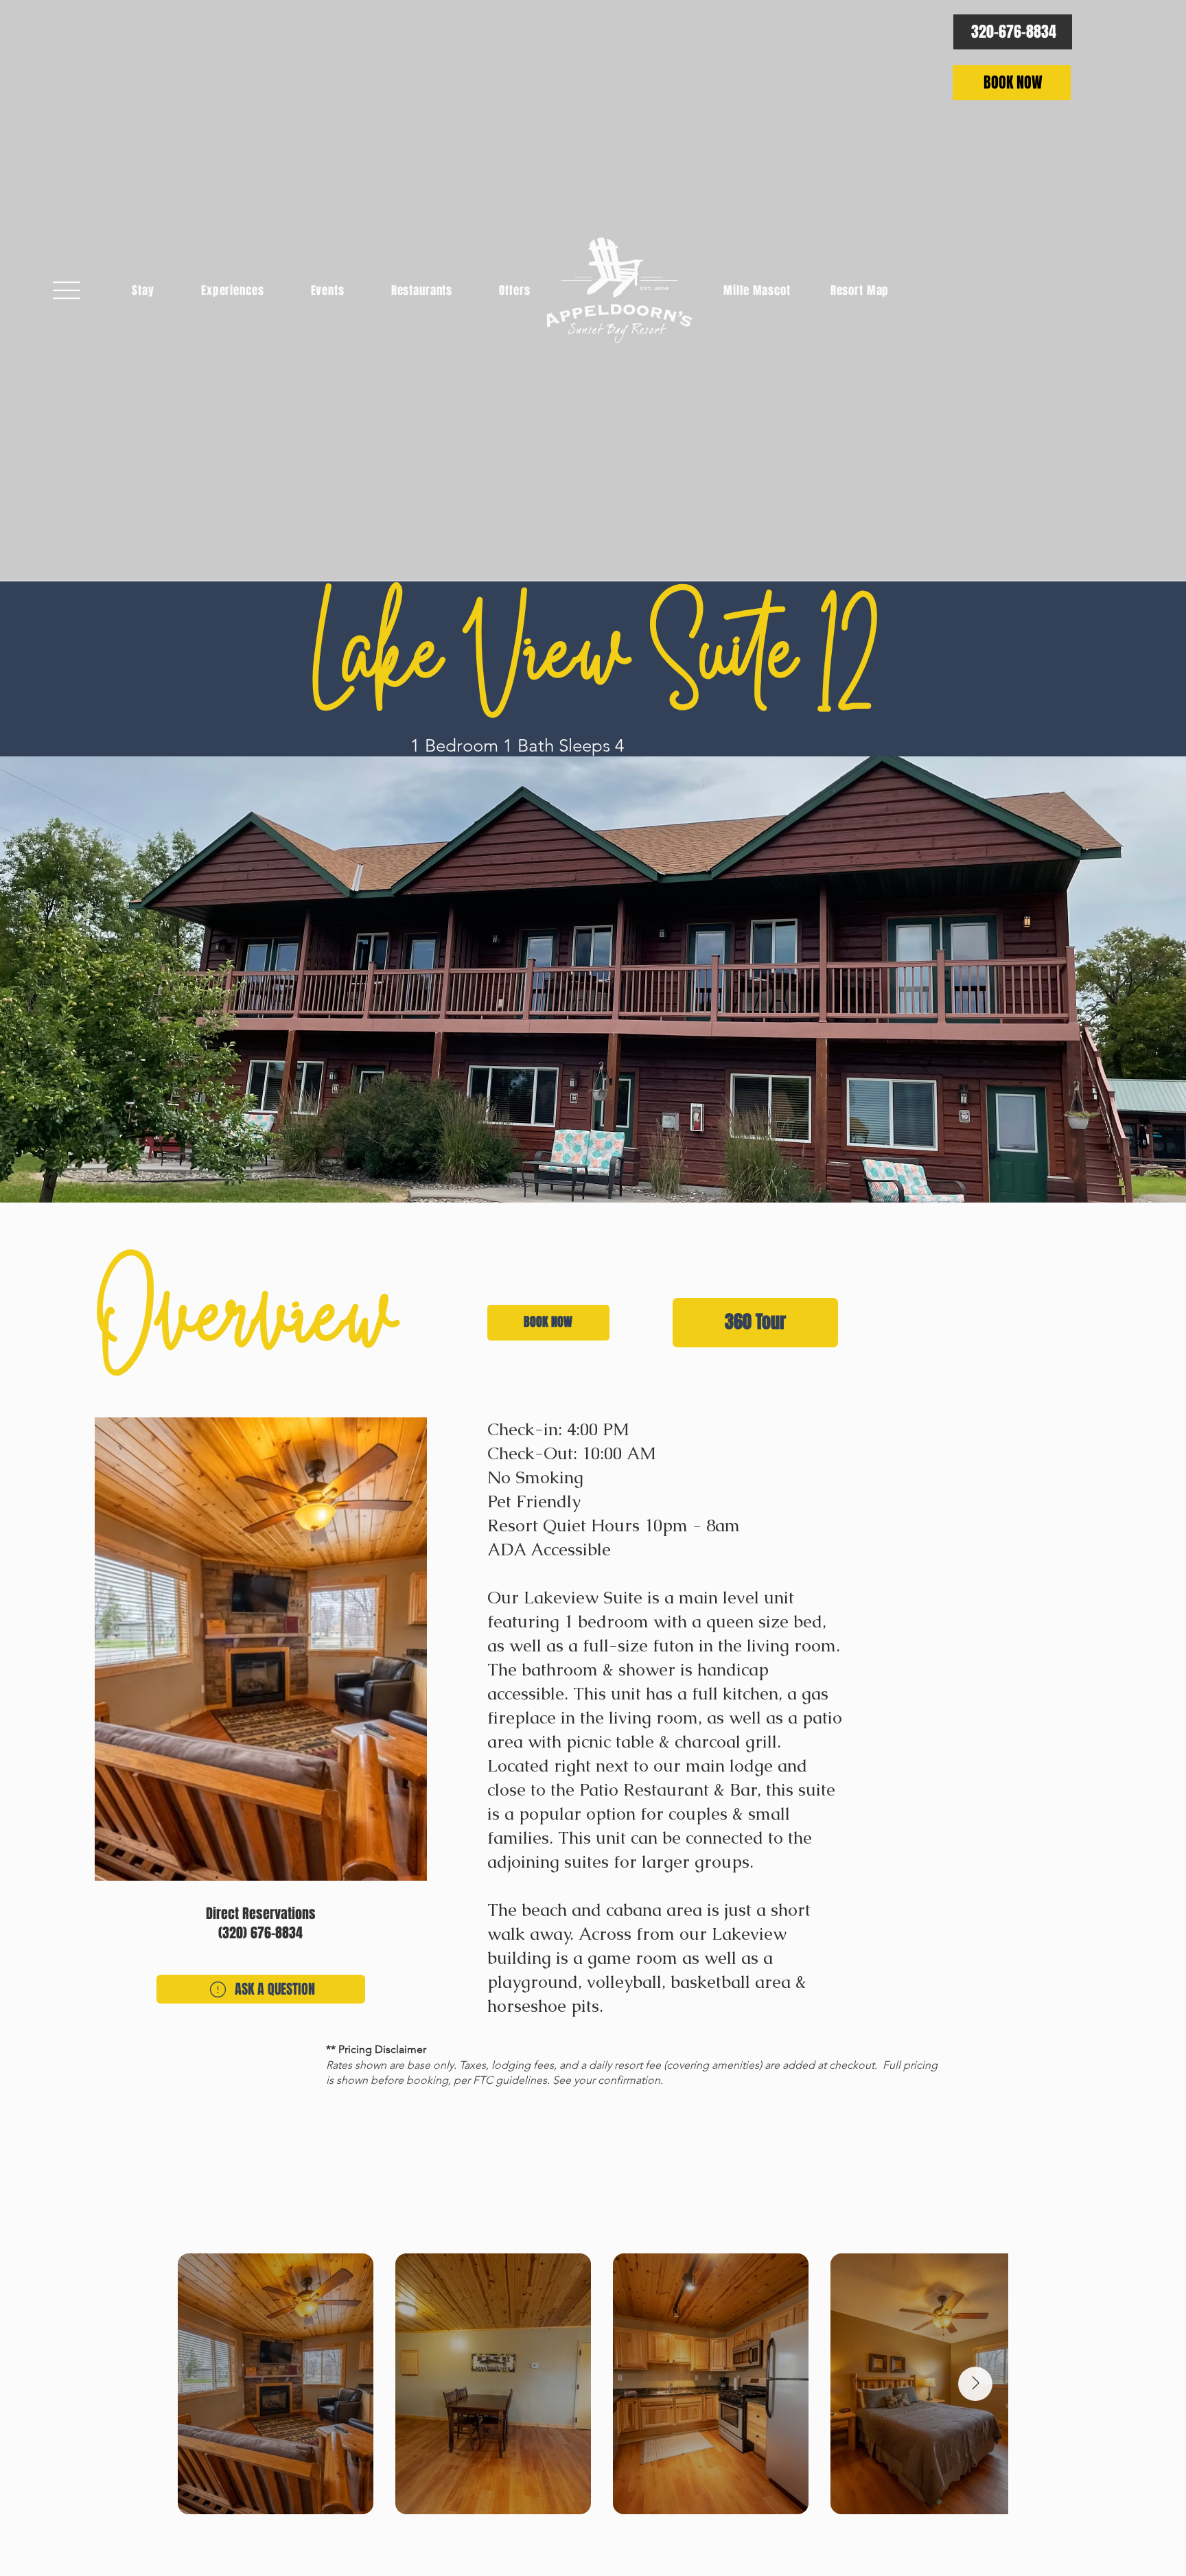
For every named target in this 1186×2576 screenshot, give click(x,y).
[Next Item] (975, 2384)
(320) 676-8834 (260, 1933)
